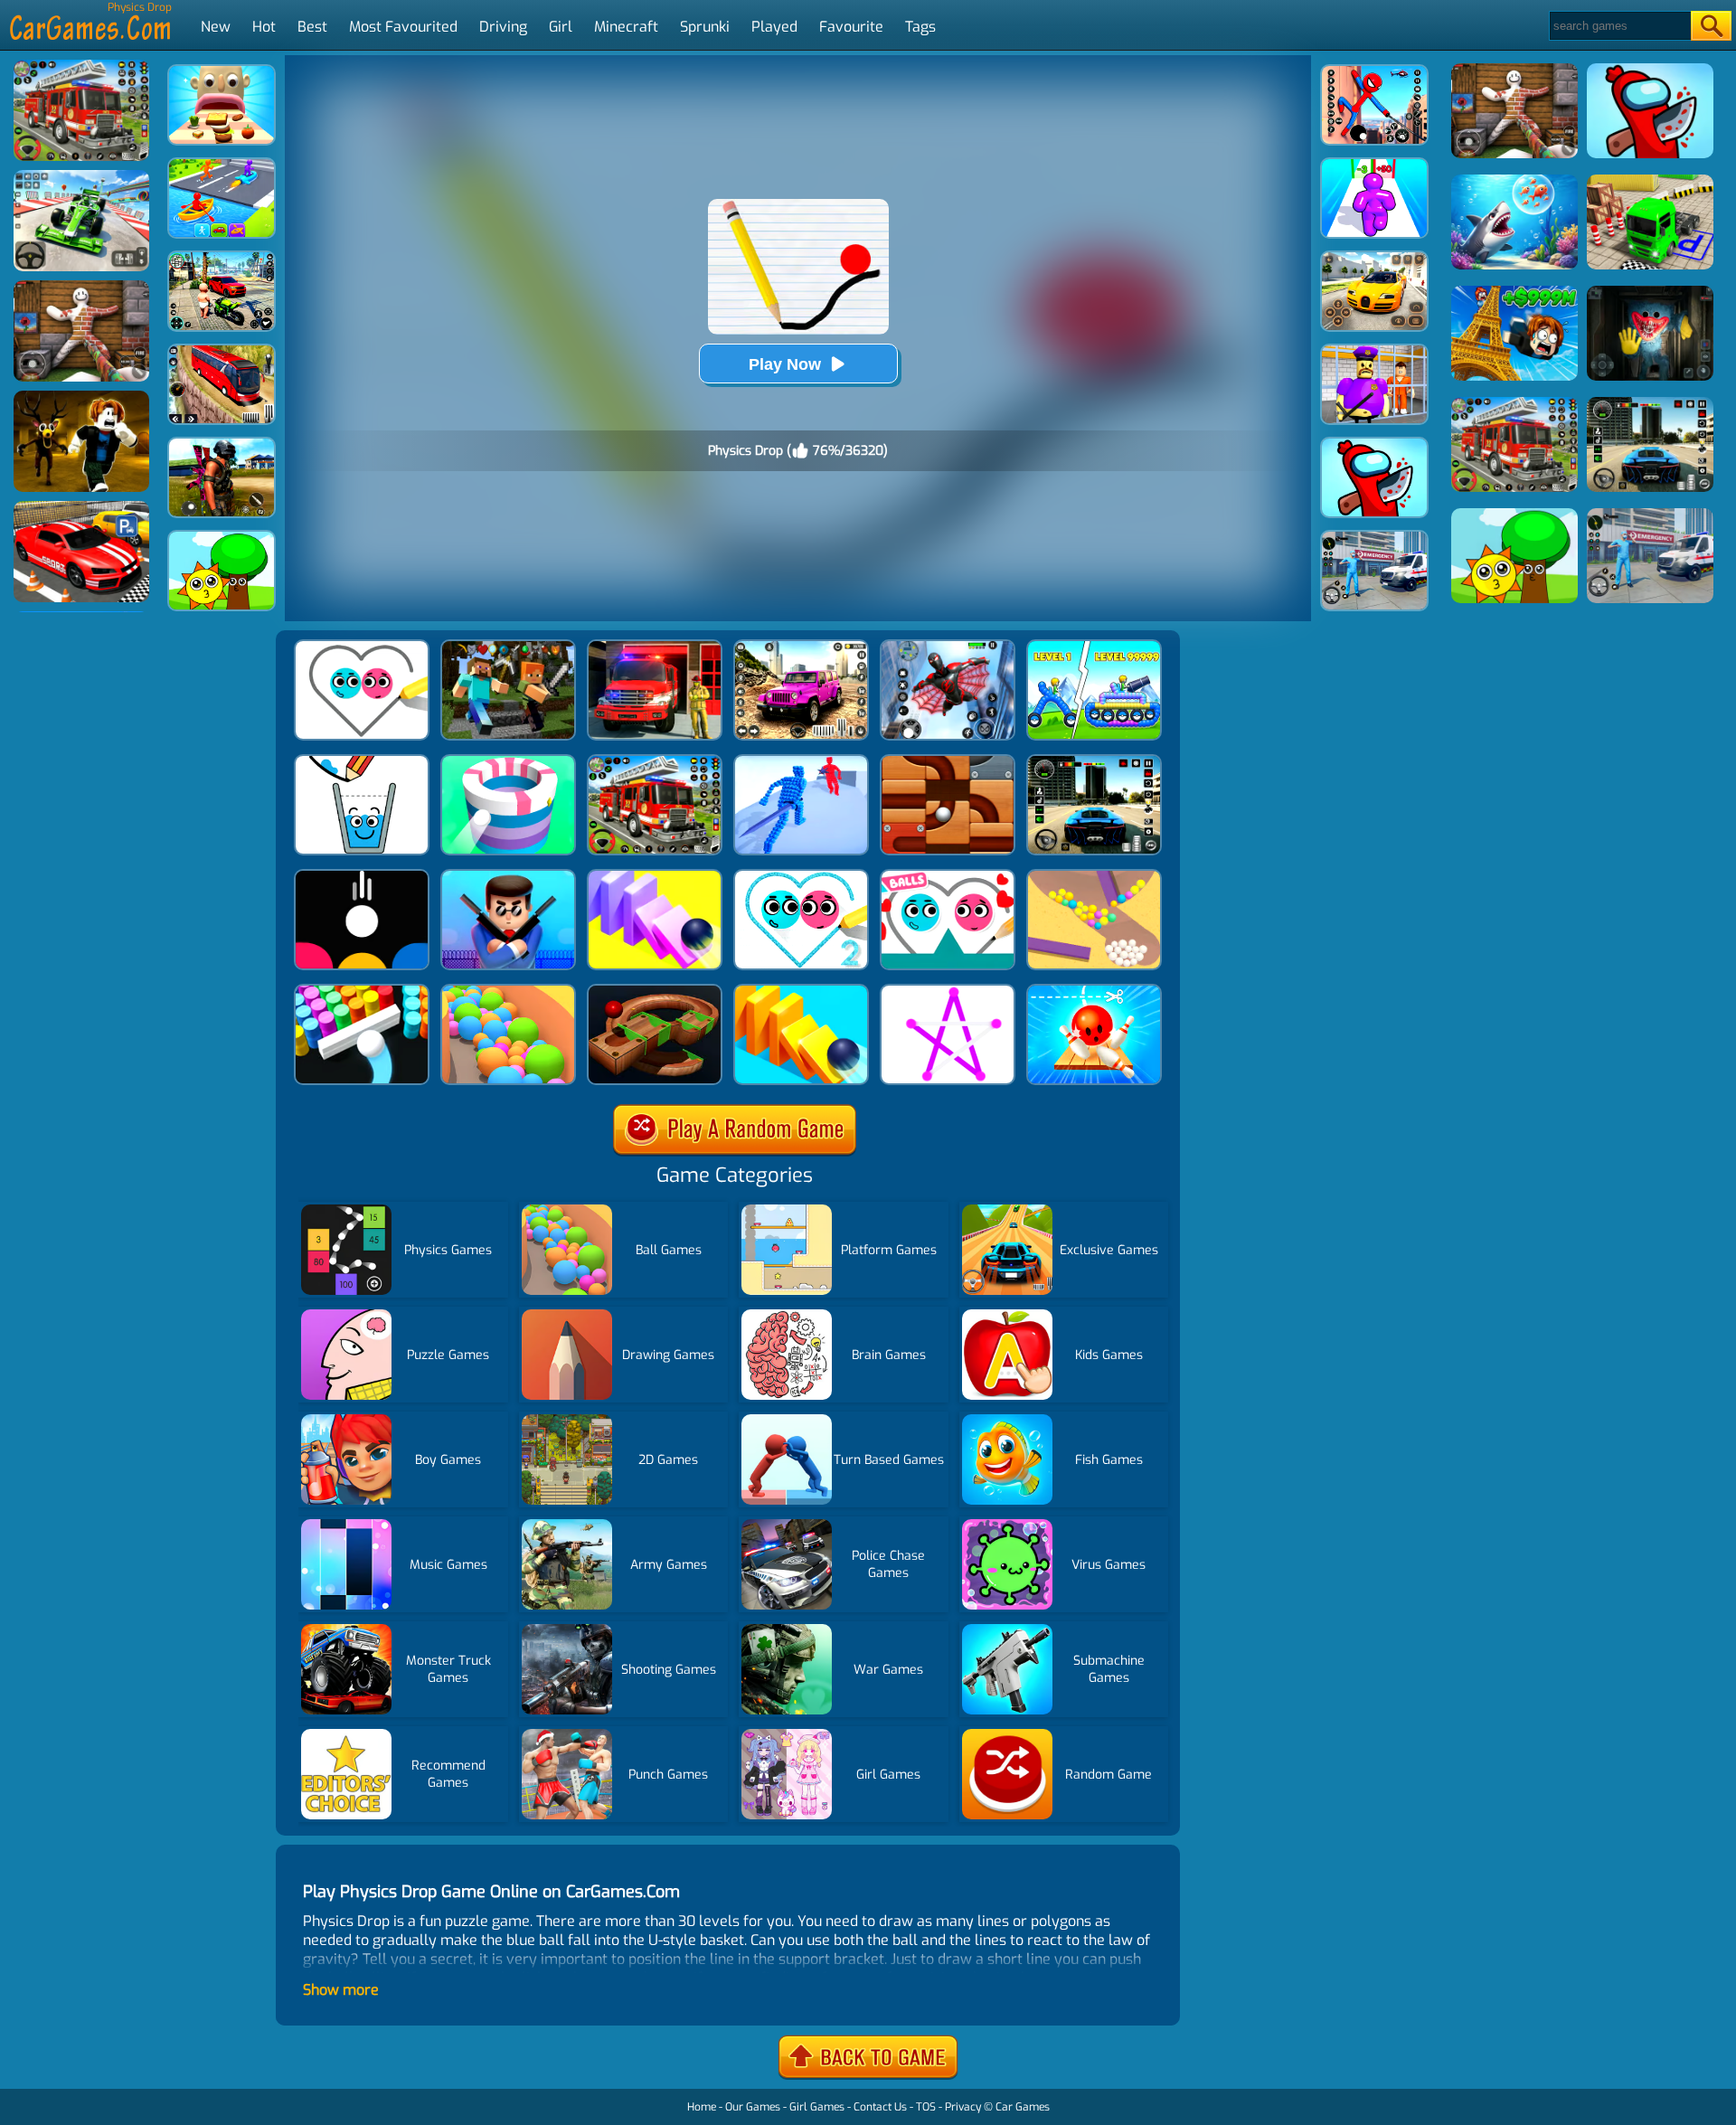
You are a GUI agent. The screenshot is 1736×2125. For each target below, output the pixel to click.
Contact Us (880, 2107)
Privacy (963, 2107)
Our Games (753, 2107)
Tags (920, 27)
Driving (503, 27)
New (216, 27)
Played (774, 27)
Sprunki (705, 27)
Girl (561, 27)
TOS (926, 2107)
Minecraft (626, 27)
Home (702, 2107)
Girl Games (817, 2107)
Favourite (851, 27)
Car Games (1023, 2107)
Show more (341, 1990)
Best (312, 27)
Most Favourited (403, 27)
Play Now (785, 364)
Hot (264, 27)
